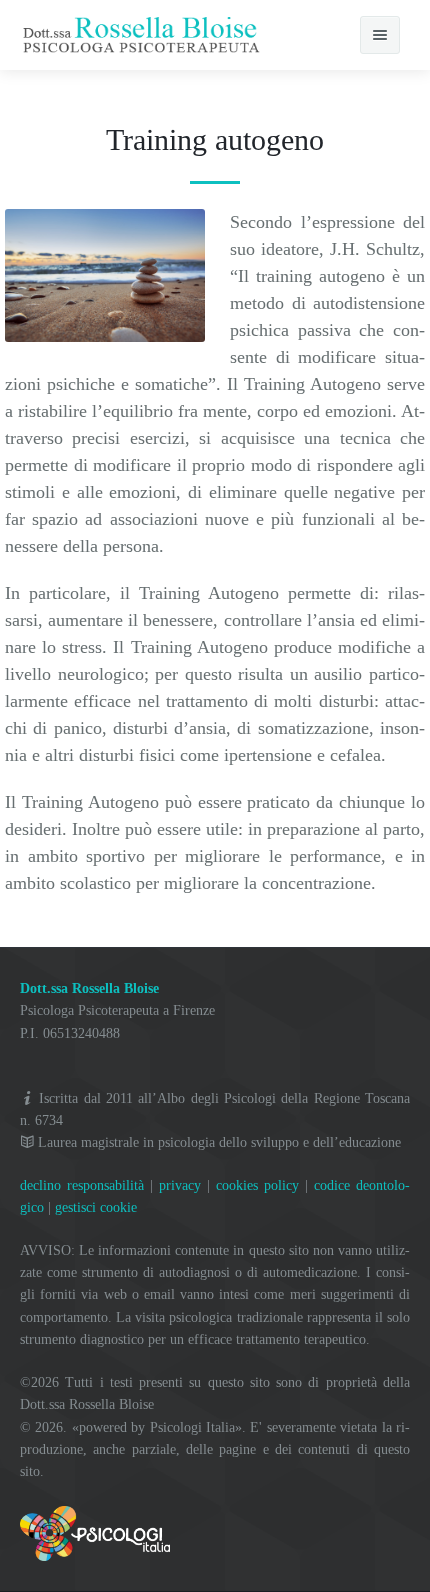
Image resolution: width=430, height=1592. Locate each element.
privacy (180, 1185)
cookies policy (257, 1185)
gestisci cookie (96, 1207)
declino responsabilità (82, 1185)
